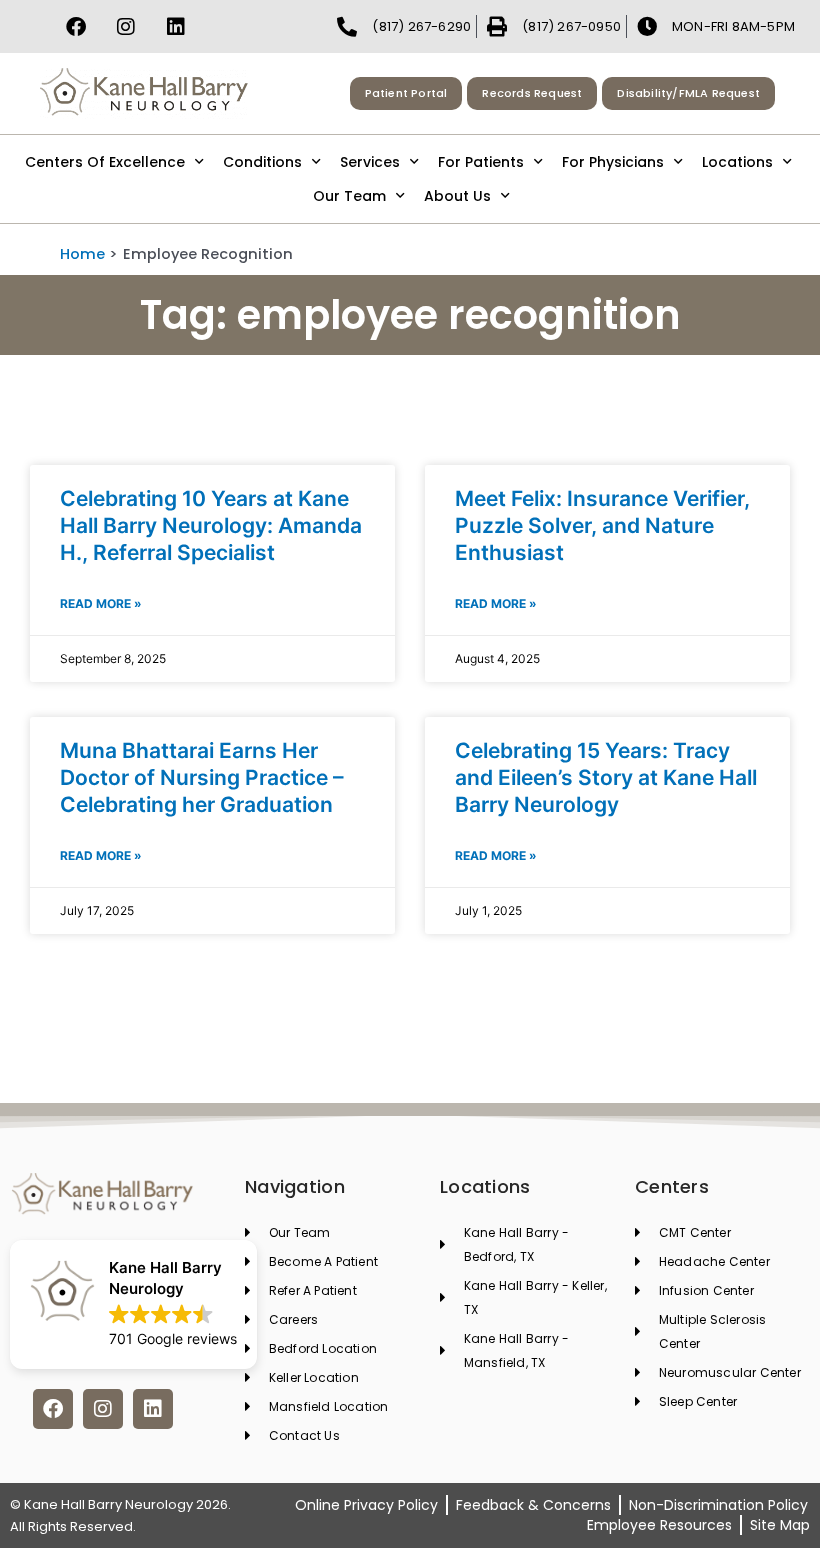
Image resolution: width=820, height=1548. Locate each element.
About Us (457, 196)
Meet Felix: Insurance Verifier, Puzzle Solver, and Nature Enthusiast (602, 526)
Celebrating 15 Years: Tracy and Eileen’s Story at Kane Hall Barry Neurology (606, 778)
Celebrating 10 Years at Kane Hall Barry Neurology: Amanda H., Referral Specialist (211, 526)
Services (370, 162)
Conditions (262, 162)
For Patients (481, 162)
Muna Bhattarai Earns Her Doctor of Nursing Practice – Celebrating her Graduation (202, 778)
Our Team (349, 196)
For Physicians (613, 162)
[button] (133, 1304)
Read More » (101, 603)
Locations (737, 162)
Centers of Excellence (105, 162)
